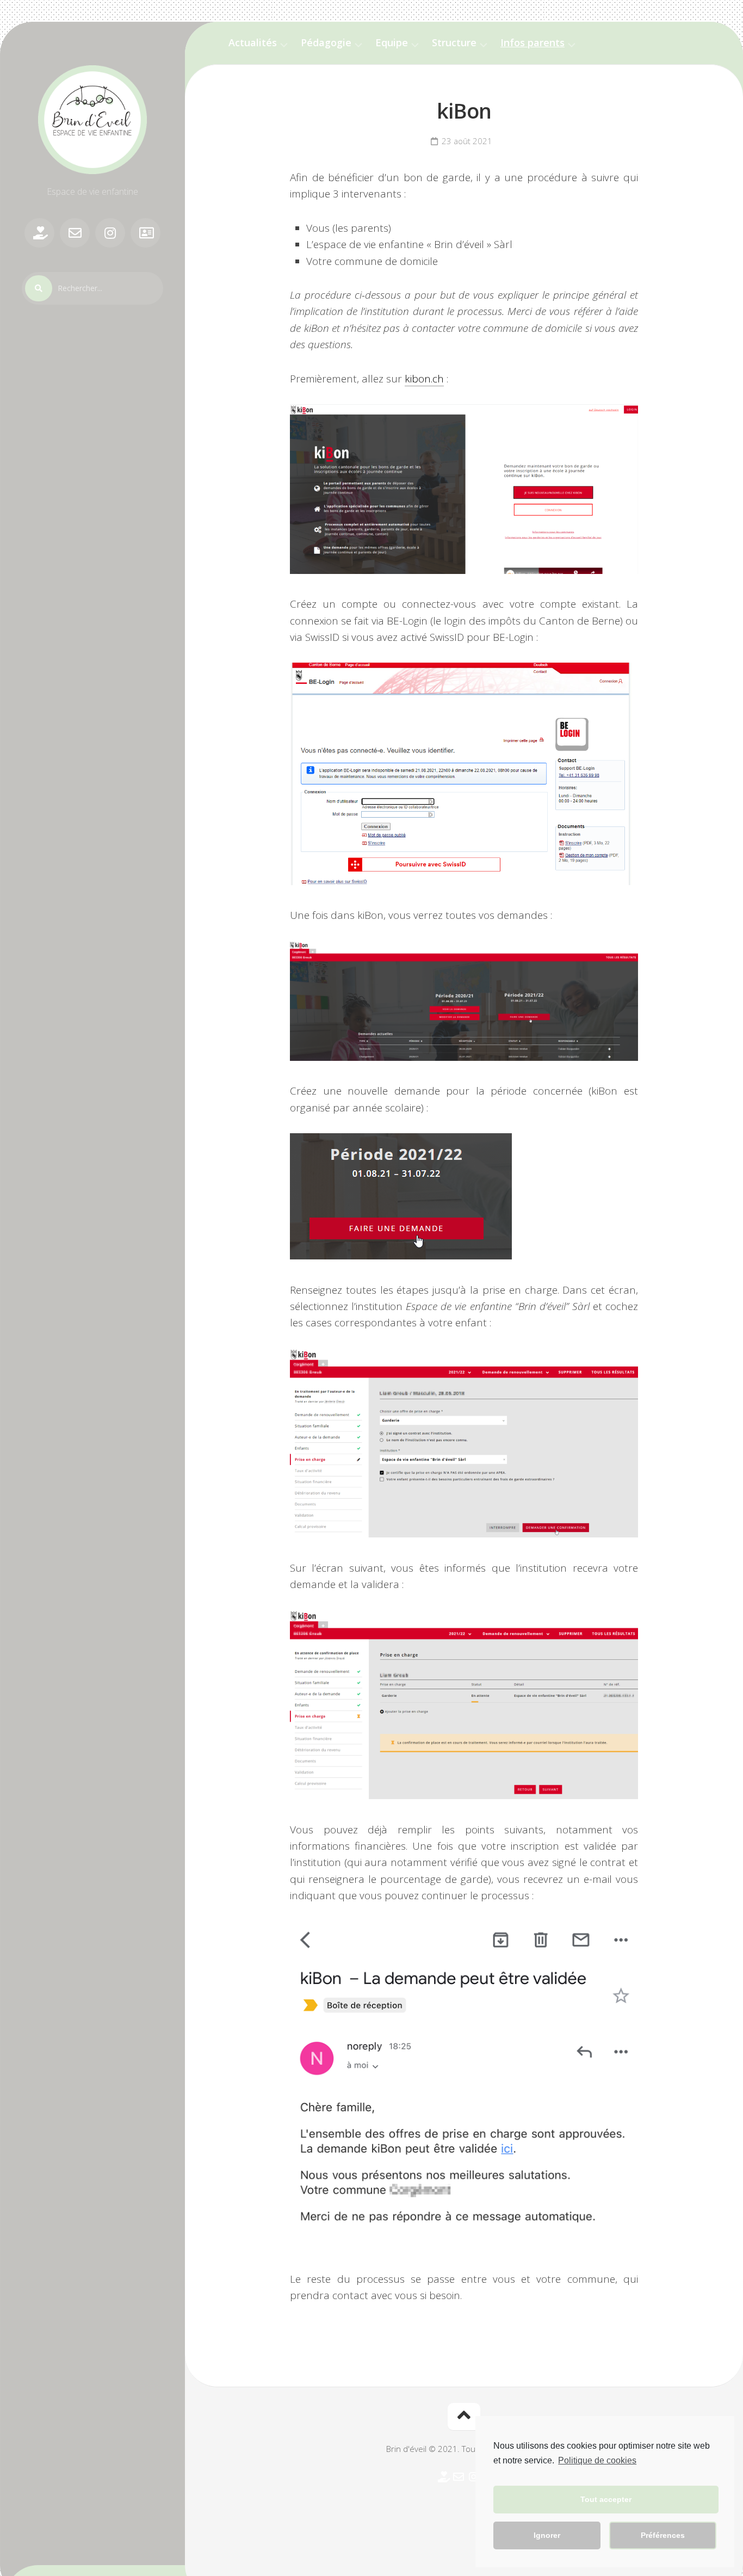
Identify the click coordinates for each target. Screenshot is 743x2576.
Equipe (392, 43)
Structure (454, 43)
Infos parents (533, 43)
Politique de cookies (597, 2460)
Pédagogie (326, 43)
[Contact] (75, 233)
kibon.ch (424, 379)
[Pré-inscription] (145, 233)
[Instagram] (110, 233)
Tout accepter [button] (606, 2499)
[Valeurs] (39, 233)
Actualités (253, 43)
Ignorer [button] (547, 2535)
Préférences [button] (663, 2535)
